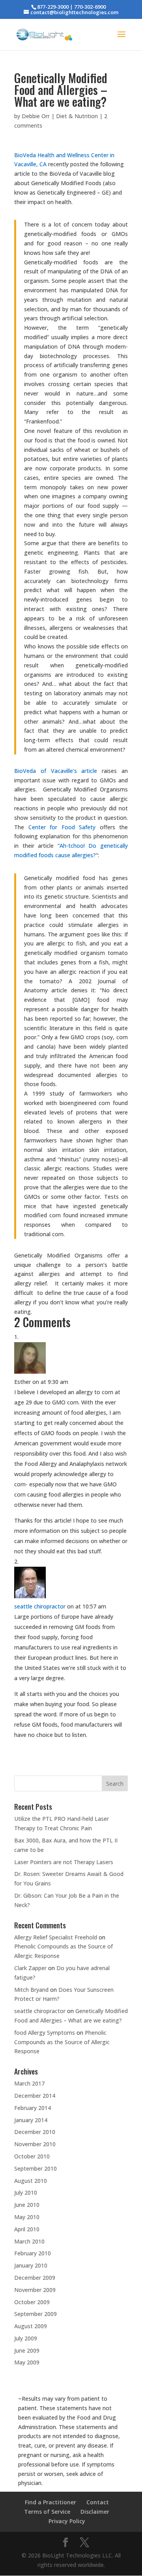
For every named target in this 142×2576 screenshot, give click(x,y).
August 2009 (31, 2326)
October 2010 (32, 2156)
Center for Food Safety (64, 827)
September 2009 (35, 2314)
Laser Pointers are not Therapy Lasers (64, 1862)
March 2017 (29, 2083)
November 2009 (35, 2290)
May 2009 (27, 2362)
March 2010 (29, 2241)
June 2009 (27, 2350)
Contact (98, 2502)
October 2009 (32, 2302)
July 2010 (26, 2192)
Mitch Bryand (31, 1990)
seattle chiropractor (40, 1606)
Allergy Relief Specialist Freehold (56, 1937)
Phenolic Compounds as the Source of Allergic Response (62, 2042)
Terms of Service (47, 2512)
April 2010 (27, 2229)
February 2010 (33, 2253)
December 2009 (35, 2278)
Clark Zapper (30, 1968)
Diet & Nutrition (77, 116)
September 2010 (35, 2168)
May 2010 (27, 2217)
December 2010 (35, 2132)
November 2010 (35, 2144)
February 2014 (33, 2108)
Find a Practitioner (50, 2502)
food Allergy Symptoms (45, 2033)
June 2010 (27, 2205)
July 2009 (26, 2338)
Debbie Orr (36, 116)
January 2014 (31, 2120)
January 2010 (31, 2265)
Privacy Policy (67, 2521)
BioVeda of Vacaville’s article (56, 771)
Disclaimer (95, 2512)
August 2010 (31, 2181)
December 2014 (35, 2096)
